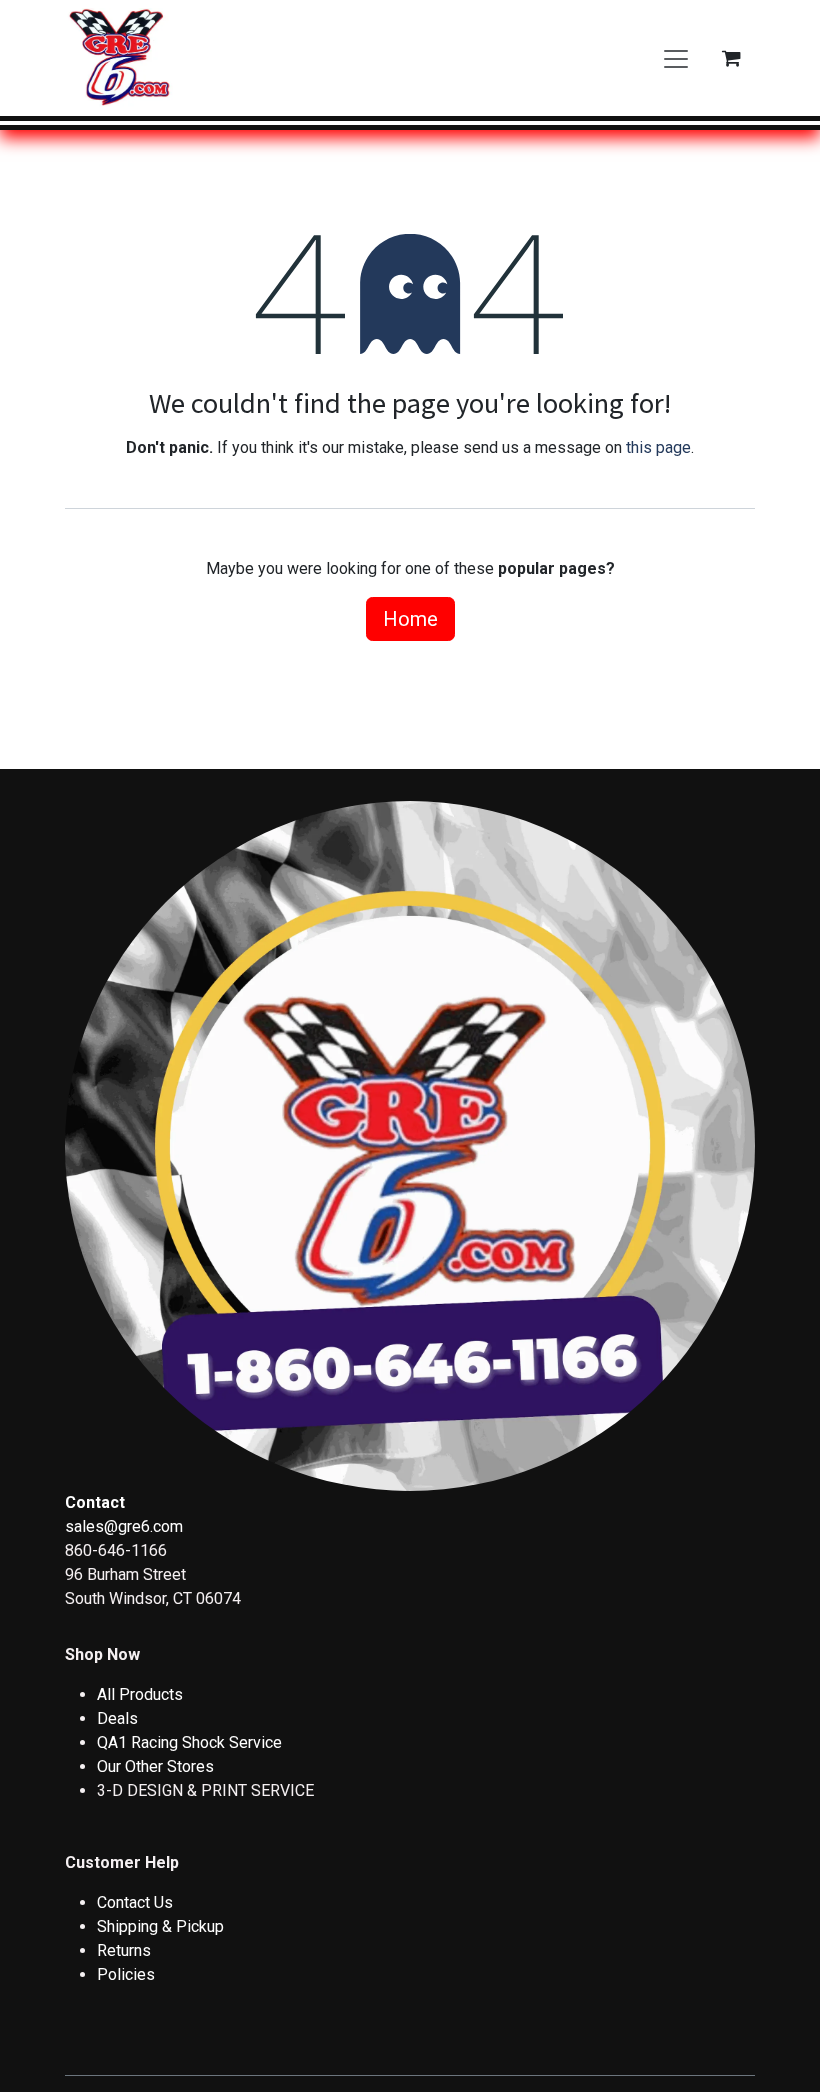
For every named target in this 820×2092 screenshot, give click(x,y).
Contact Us (135, 1902)
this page (658, 447)
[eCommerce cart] (731, 58)
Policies (126, 1974)
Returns (124, 1950)
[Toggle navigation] (676, 58)
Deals (117, 1718)
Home (410, 619)
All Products (140, 1694)
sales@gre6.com (124, 1526)
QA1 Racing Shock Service (189, 1742)
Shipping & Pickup (160, 1926)
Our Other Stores (155, 1766)
